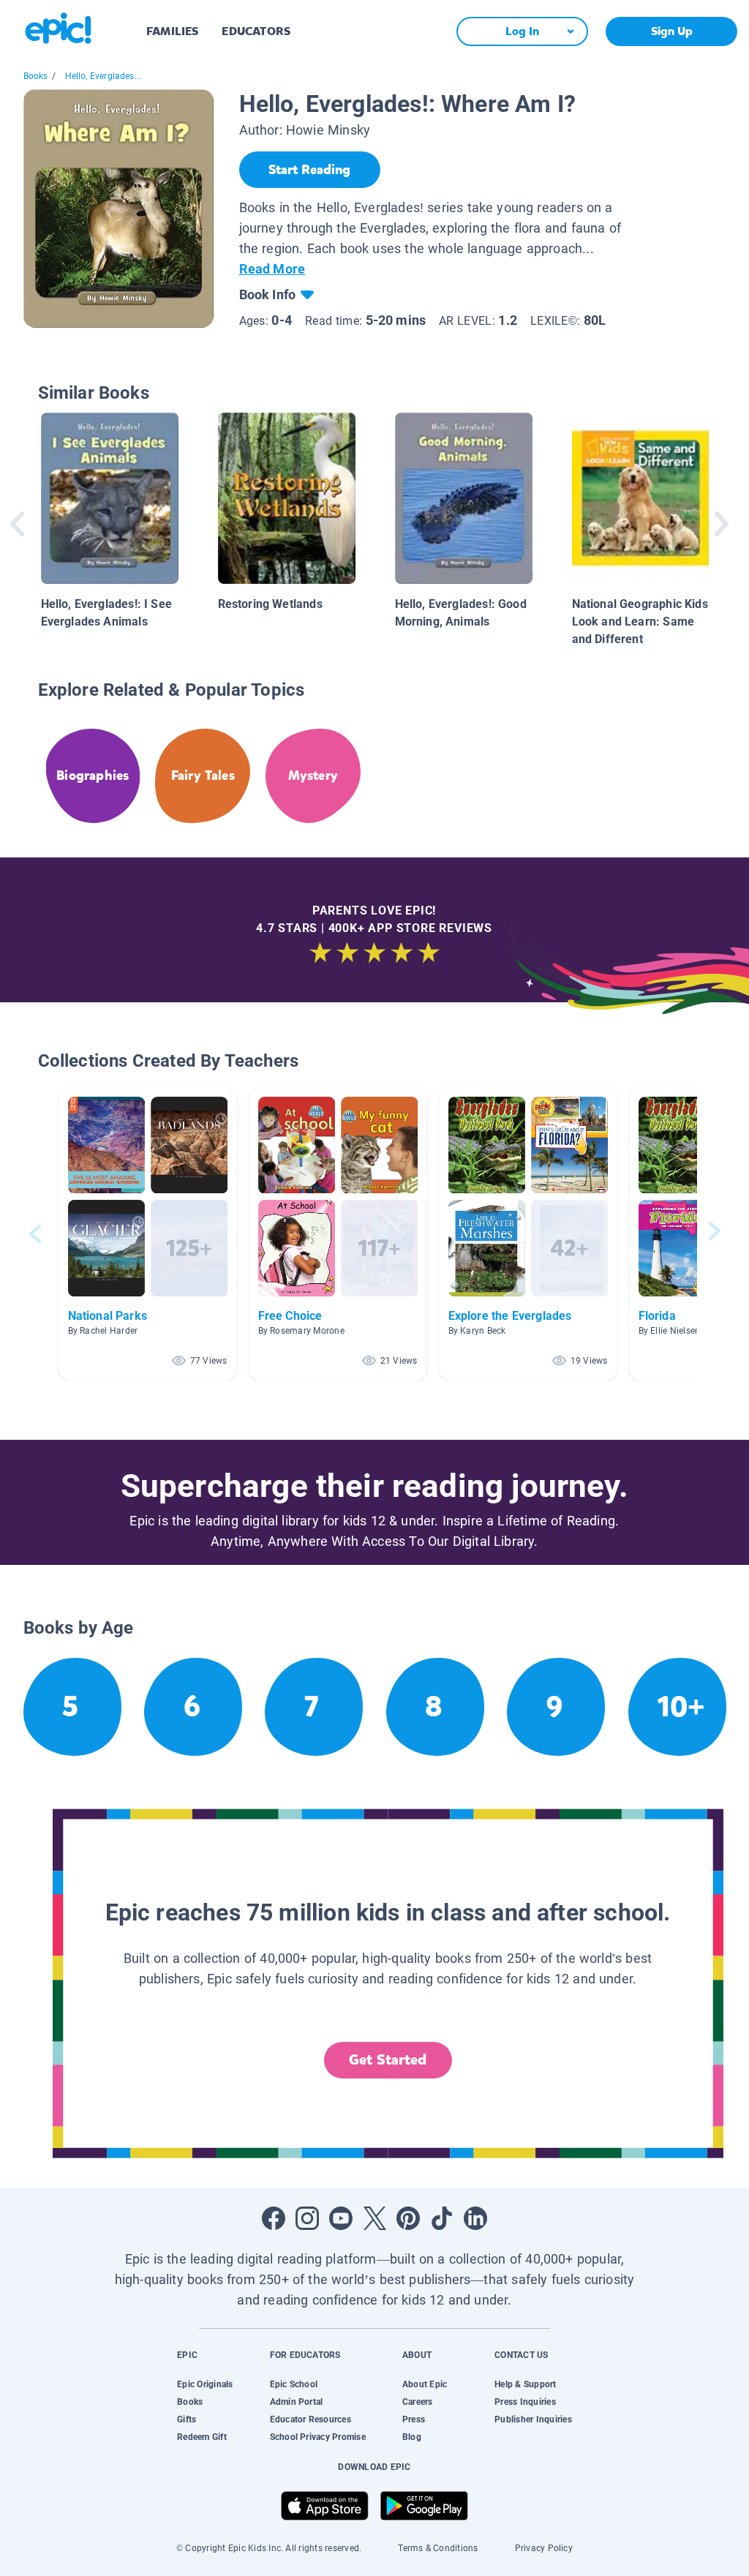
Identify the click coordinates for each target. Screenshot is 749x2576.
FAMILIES (172, 31)
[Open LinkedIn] (475, 2218)
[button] (148, 1234)
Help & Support (525, 2384)
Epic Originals (205, 2384)
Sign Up (672, 31)
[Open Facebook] (274, 2218)
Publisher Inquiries (533, 2419)
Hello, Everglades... (103, 76)
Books (36, 76)
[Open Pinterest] (408, 2218)
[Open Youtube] (341, 2218)
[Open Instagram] (307, 2218)
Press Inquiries (525, 2402)
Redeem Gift (202, 2437)
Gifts (187, 2419)
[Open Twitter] (374, 2218)
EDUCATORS (256, 31)
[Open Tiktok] (442, 2218)
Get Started (388, 2060)
